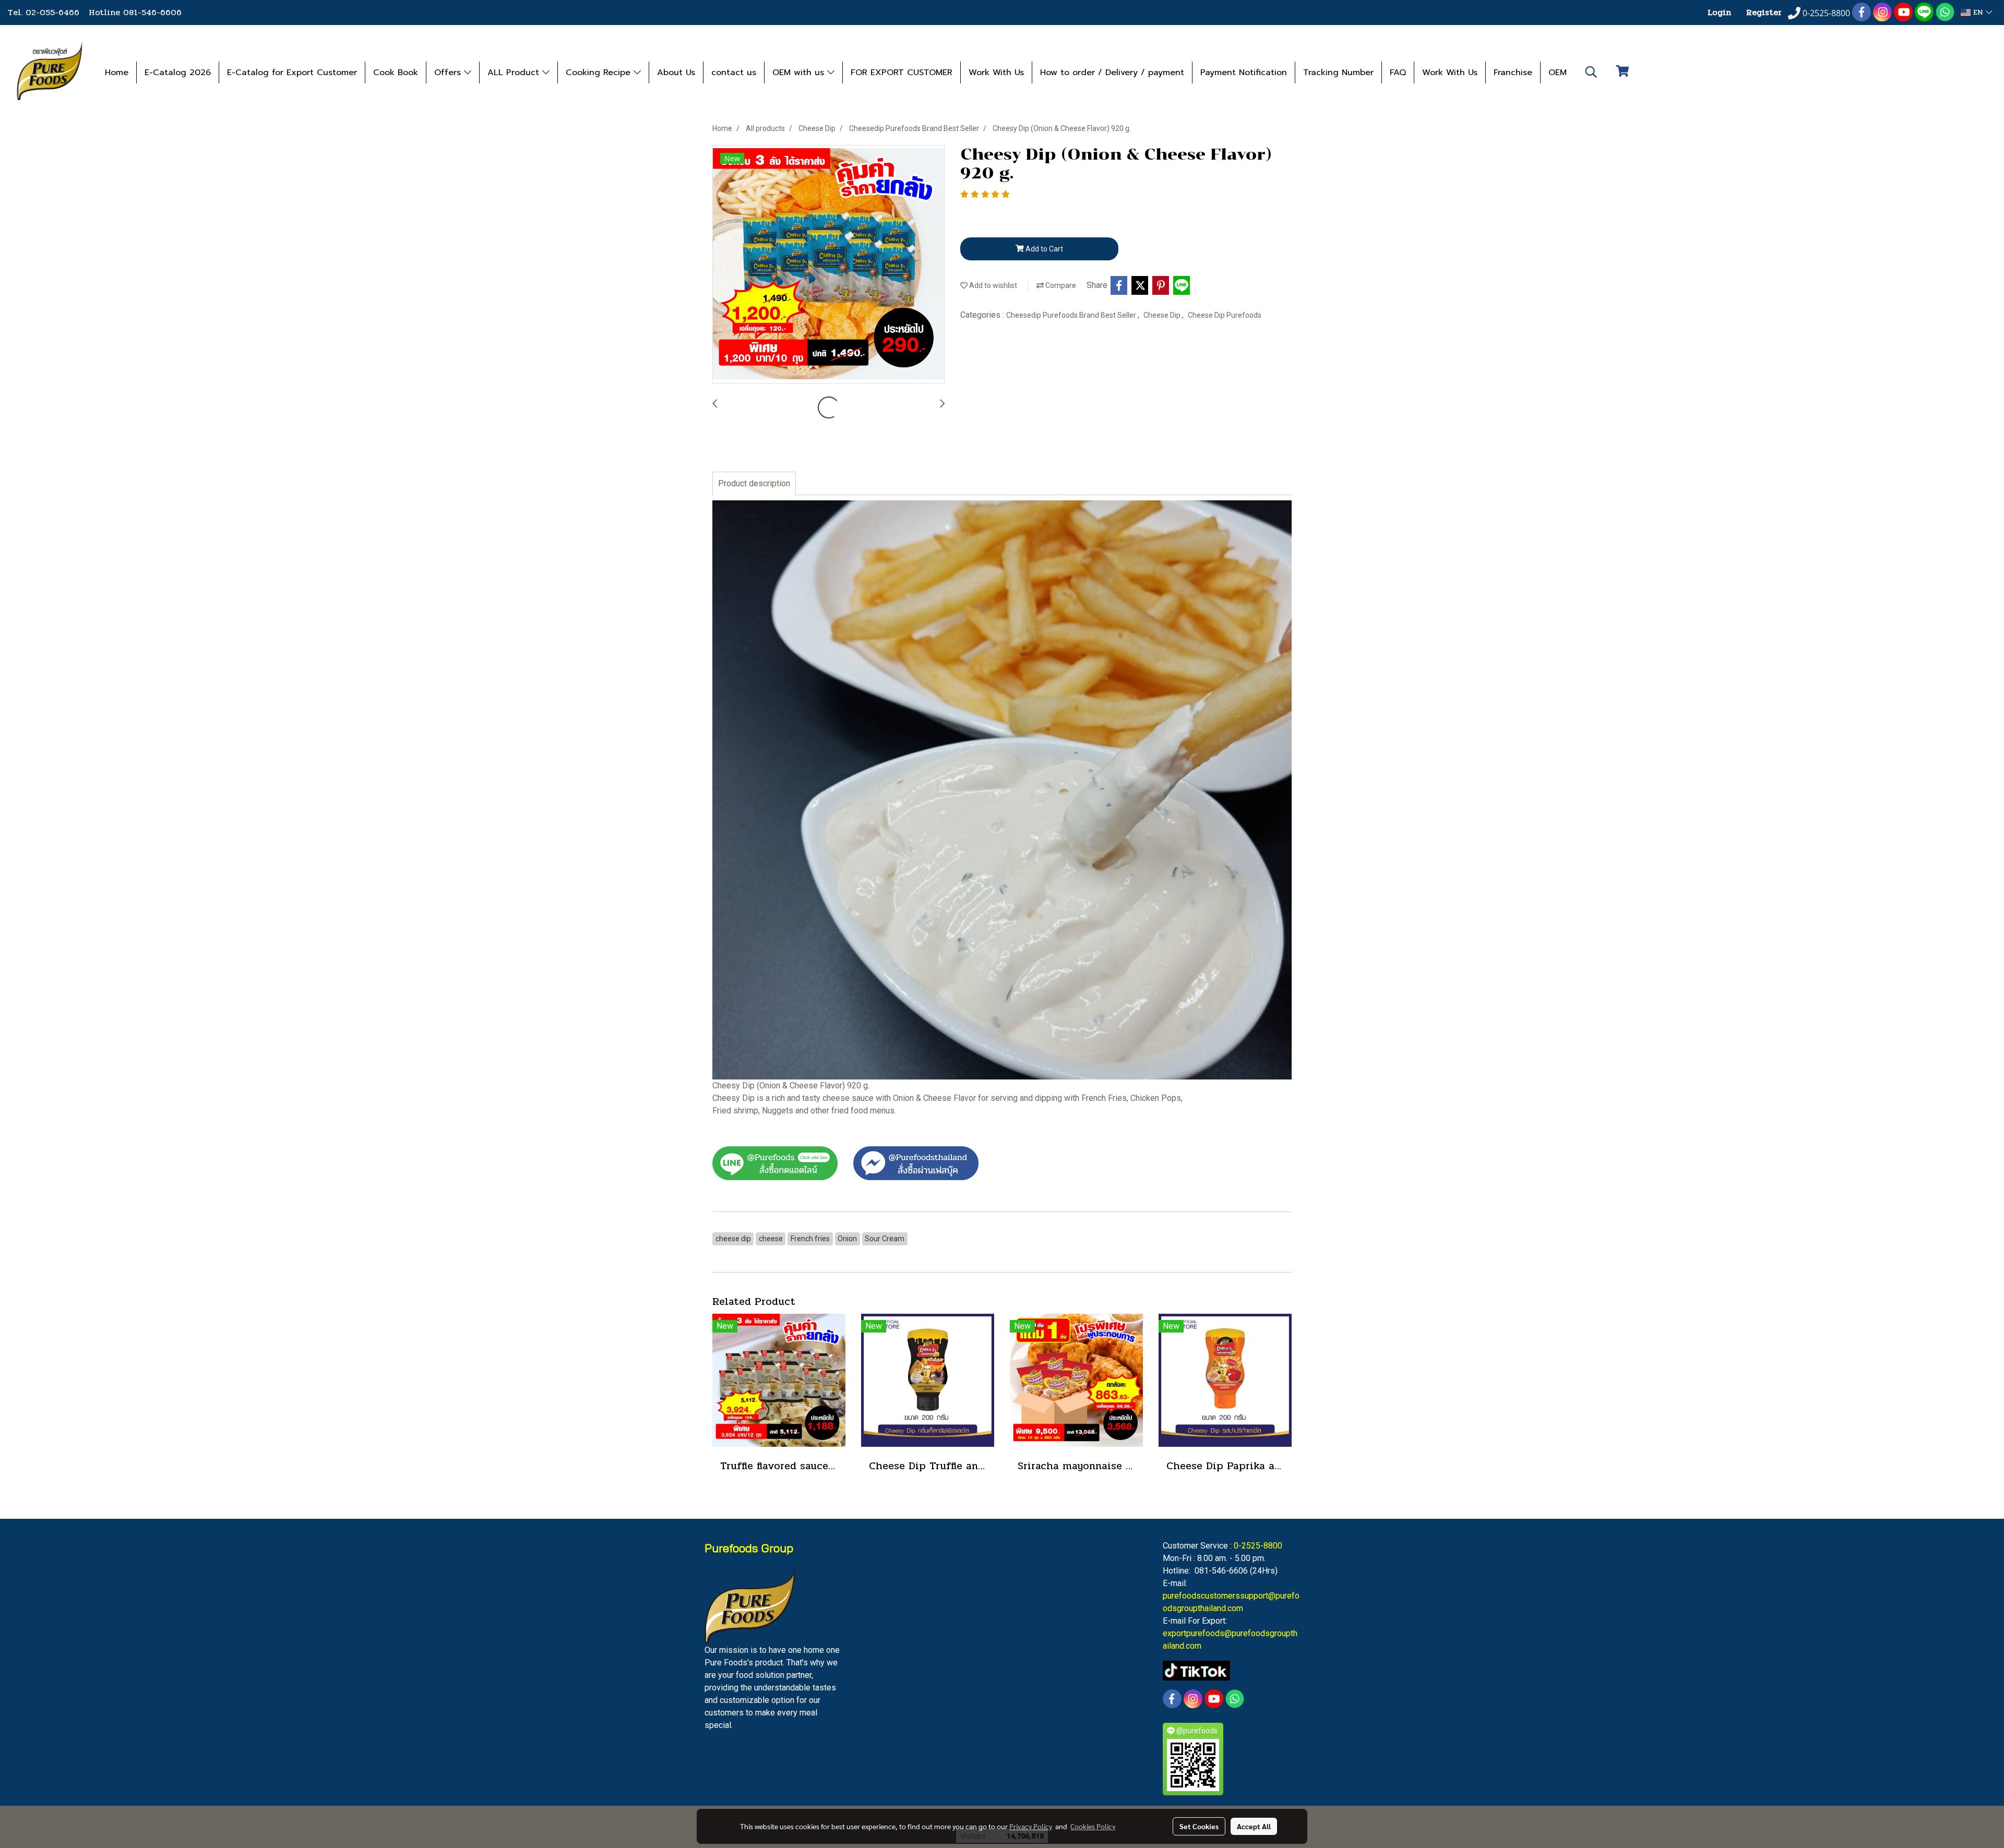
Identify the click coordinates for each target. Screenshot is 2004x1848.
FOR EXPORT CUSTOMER (902, 73)
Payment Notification (1244, 73)
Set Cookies (1199, 1826)
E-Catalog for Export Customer (292, 73)
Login (1719, 12)
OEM (1558, 73)
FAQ (1398, 73)
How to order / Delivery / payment (1112, 73)
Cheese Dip (1163, 315)
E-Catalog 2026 (178, 73)
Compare (1060, 285)
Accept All (1254, 1826)
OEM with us (800, 73)
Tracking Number (1338, 73)
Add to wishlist (992, 285)
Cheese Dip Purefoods (1225, 315)
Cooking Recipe (600, 73)
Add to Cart (1043, 249)
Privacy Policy (1031, 1826)
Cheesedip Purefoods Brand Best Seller (1072, 315)
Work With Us (996, 73)
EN (1978, 12)
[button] (1591, 72)
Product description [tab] (754, 483)
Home (117, 73)
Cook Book (396, 73)
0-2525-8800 (1258, 1546)
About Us (676, 73)
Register (1764, 12)
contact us (734, 73)
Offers (449, 73)
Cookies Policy (1093, 1826)
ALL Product (515, 73)
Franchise (1513, 73)
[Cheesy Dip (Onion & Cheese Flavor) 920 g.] (828, 265)
